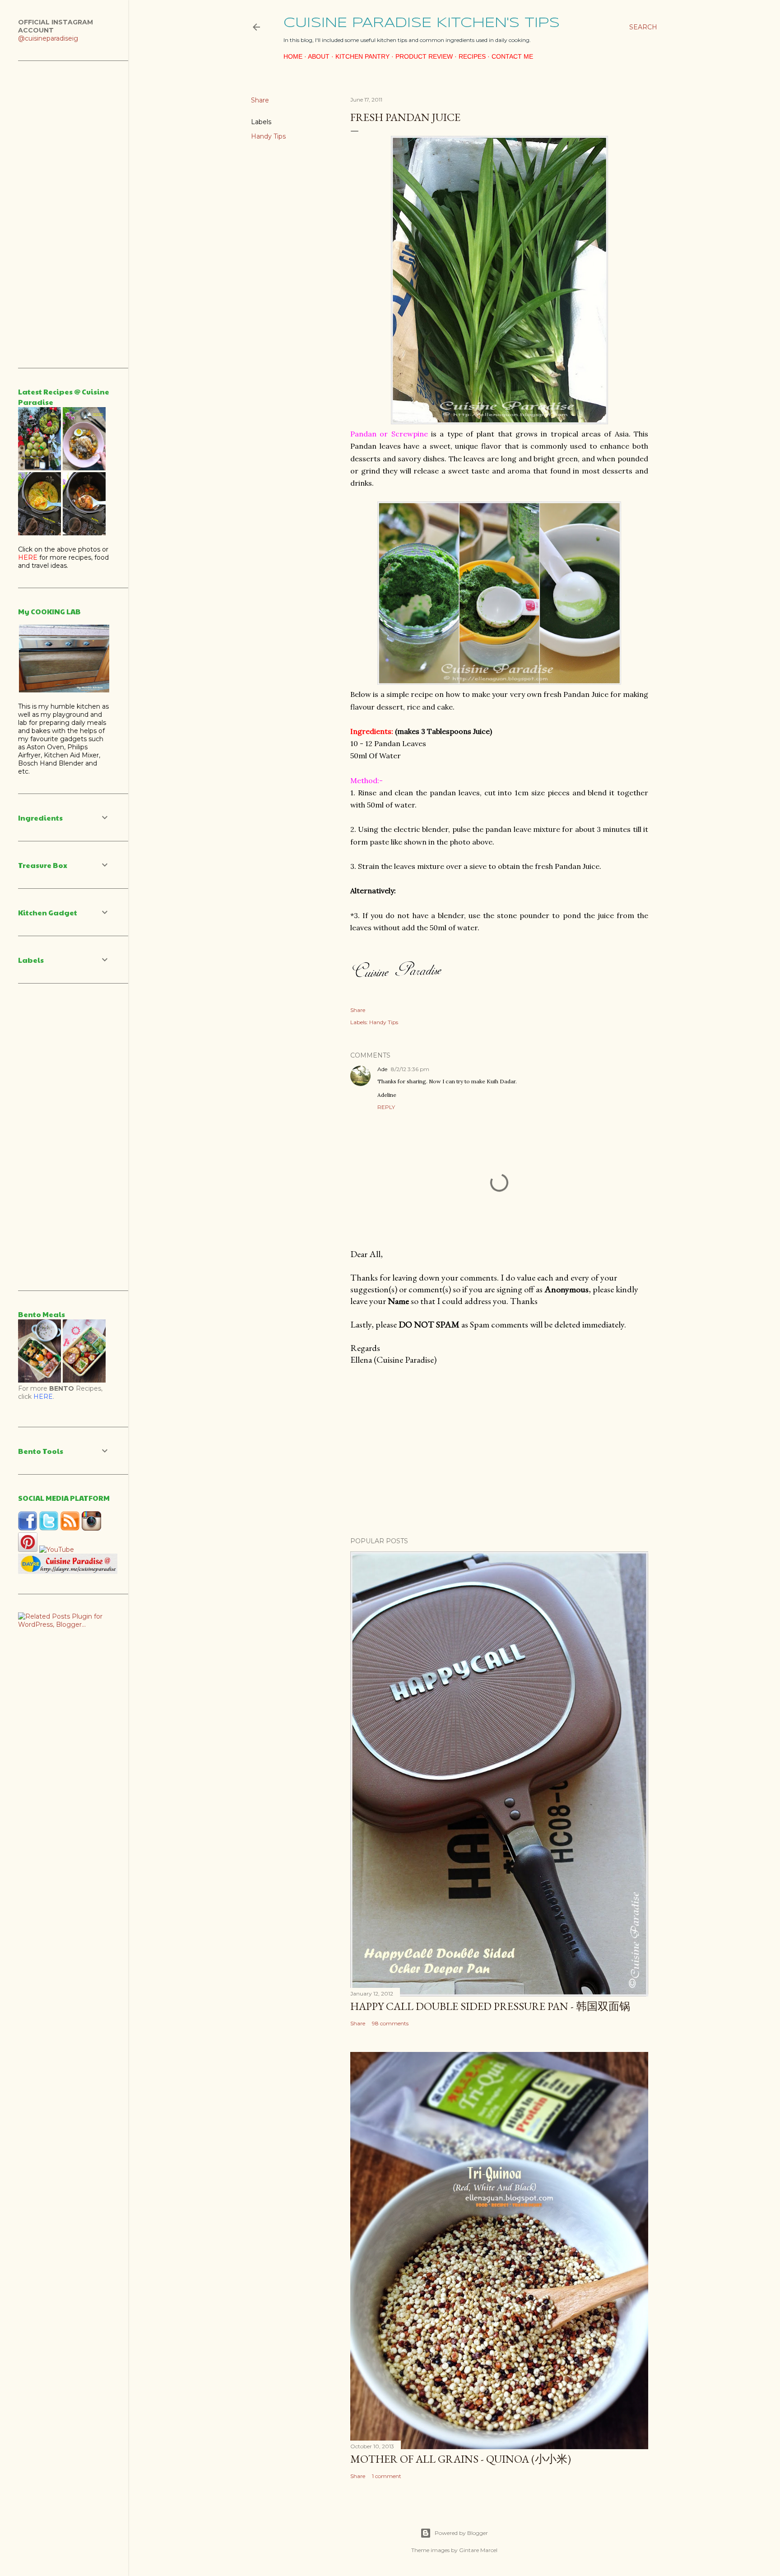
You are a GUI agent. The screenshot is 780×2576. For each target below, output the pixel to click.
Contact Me (512, 56)
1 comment (387, 2476)
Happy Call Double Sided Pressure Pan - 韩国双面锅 (490, 2006)
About (319, 56)
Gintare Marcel (478, 2550)
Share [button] (260, 100)
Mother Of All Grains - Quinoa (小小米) (461, 2459)
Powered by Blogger (461, 2533)
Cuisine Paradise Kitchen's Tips (422, 23)
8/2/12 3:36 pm (410, 1069)
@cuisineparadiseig (48, 38)
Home (293, 56)
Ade (382, 1069)
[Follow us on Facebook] (28, 1528)
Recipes (472, 56)
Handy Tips (268, 136)
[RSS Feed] (70, 1528)
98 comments (390, 2023)
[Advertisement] (499, 1451)
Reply (386, 1107)
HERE (43, 1397)
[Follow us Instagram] (91, 1528)
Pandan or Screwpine (389, 434)
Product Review (424, 56)
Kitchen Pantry (362, 56)
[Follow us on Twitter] (49, 1528)
